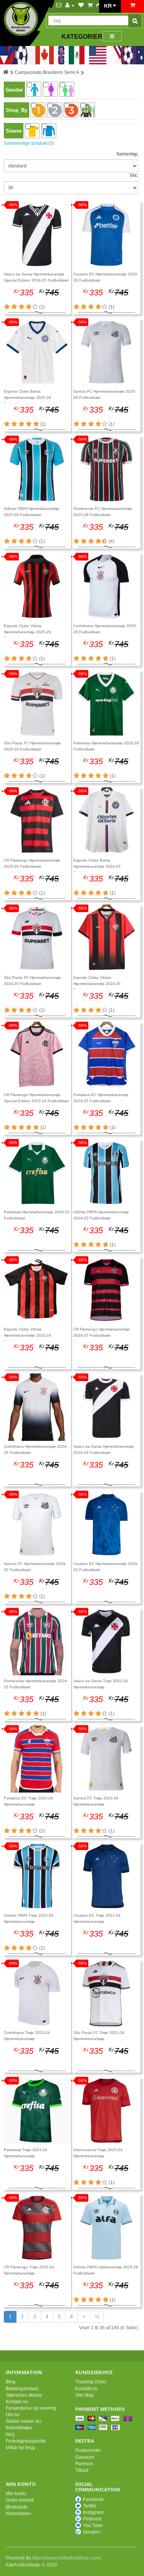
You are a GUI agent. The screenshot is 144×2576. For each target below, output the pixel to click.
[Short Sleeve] (32, 131)
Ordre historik (20, 2500)
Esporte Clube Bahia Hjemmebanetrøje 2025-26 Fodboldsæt (27, 398)
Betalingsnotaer (22, 2389)
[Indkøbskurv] (90, 5)
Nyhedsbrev (18, 2514)
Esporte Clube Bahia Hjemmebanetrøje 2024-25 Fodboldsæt (97, 867)
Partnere (84, 2464)
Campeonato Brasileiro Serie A (47, 72)
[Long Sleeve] (49, 131)
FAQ (10, 2435)
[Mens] (34, 89)
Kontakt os (17, 2402)
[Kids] (67, 89)
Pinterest (92, 2519)
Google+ (92, 2532)
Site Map (84, 2395)
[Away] (55, 110)
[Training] (88, 110)
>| (97, 2317)
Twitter (90, 2506)
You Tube (93, 2525)
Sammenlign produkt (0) (29, 143)
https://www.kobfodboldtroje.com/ (66, 2558)
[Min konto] (70, 5)
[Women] (50, 89)
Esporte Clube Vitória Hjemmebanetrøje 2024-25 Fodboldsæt (97, 984)
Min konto (16, 2494)
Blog (11, 2382)
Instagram (93, 2512)
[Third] (71, 110)
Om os (12, 2415)
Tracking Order (91, 2382)
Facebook (93, 2499)
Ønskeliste (17, 2507)
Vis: (134, 175)
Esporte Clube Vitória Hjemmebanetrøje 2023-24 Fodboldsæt (27, 1336)
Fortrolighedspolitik (26, 2441)
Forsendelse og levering (31, 2408)
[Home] (38, 110)
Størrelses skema (24, 2395)
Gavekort (85, 2457)
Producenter (88, 2450)
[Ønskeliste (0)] (81, 5)
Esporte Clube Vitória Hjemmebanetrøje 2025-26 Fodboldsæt (27, 632)
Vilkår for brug (20, 2448)
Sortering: (127, 154)
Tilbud (82, 2470)
